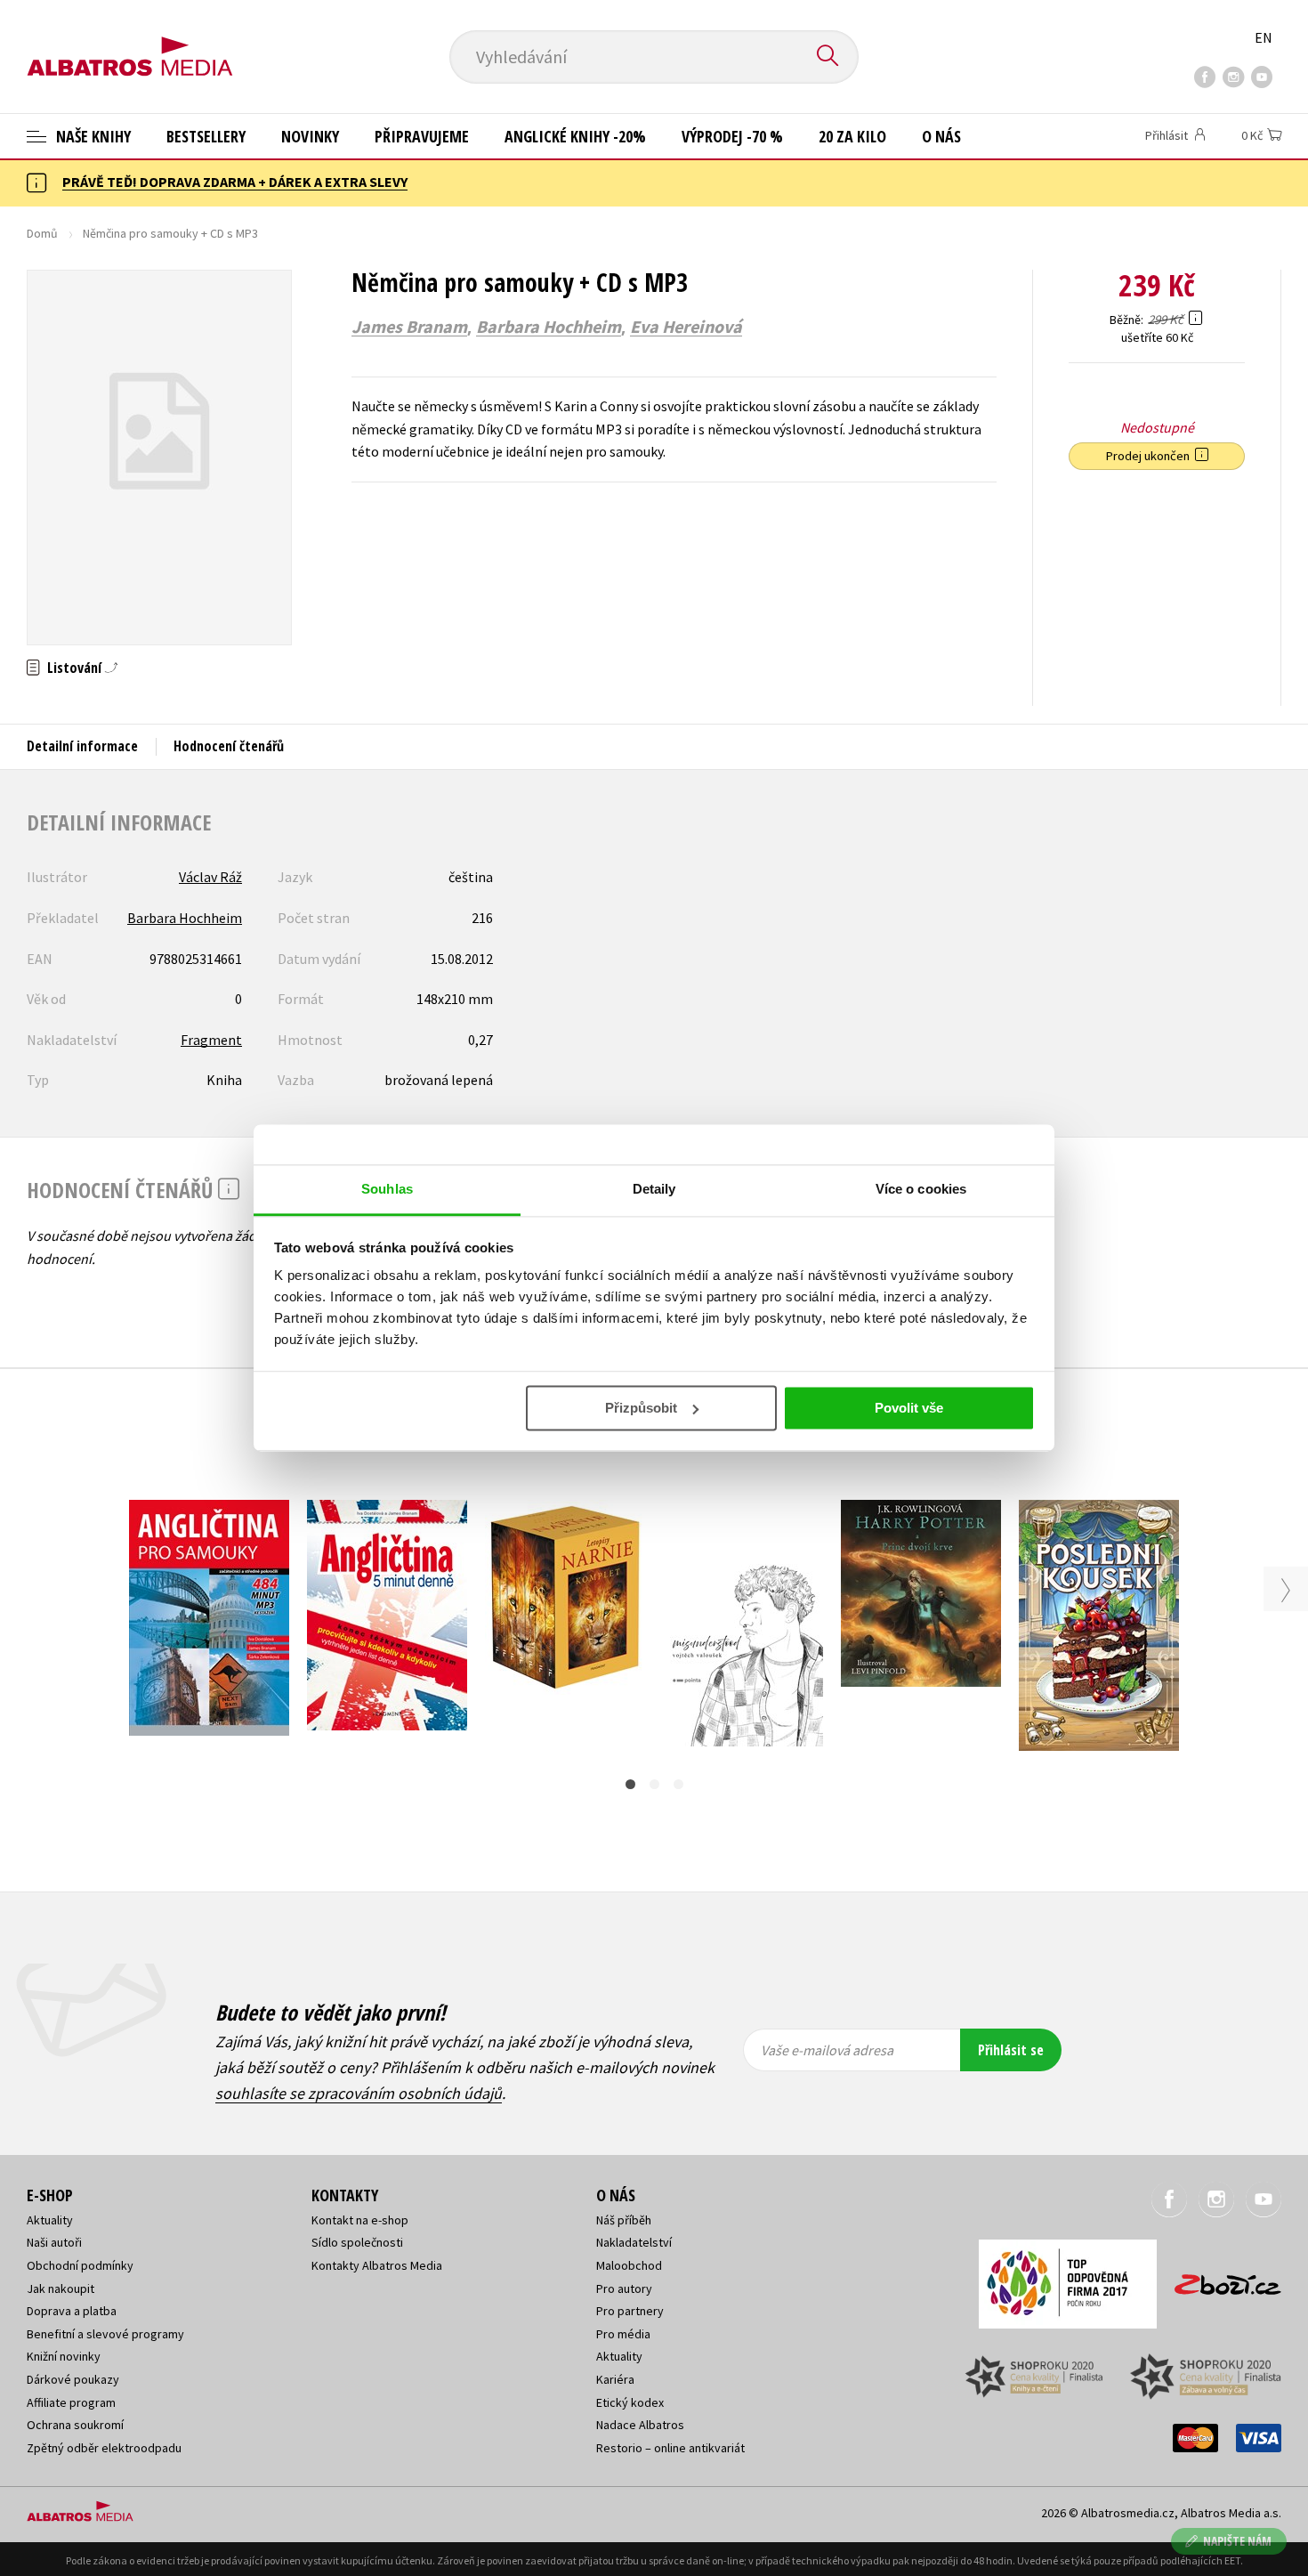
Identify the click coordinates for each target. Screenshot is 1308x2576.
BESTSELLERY (206, 136)
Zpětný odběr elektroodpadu (104, 2448)
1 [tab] (630, 1784)
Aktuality (50, 2220)
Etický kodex (630, 2402)
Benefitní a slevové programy (105, 2334)
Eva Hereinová (686, 327)
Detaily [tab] (654, 1189)
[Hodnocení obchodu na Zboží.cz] (1219, 2279)
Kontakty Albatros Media (377, 2265)
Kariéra (615, 2379)
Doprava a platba (72, 2311)
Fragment (211, 1040)
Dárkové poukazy (73, 2379)
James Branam (409, 327)
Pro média (623, 2334)
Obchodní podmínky (80, 2265)
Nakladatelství (634, 2242)
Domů (42, 233)
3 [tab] (678, 1784)
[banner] (130, 42)
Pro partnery (630, 2311)
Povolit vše (909, 1408)
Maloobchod (629, 2265)
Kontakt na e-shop (360, 2220)
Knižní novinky (64, 2356)
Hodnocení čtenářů (229, 746)
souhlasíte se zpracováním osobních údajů (359, 2093)
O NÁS (941, 136)
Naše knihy (92, 136)
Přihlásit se (1011, 2050)
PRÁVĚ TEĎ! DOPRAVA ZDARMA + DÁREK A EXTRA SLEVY (235, 182)
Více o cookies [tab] (921, 1189)
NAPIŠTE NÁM (1237, 2541)
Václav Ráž (210, 877)
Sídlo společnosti (357, 2242)
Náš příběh (624, 2220)
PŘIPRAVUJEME (422, 136)
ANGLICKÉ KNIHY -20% (575, 136)
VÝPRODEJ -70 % (732, 136)
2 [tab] (654, 1784)
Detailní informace (82, 746)
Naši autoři (54, 2242)
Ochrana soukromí (75, 2425)
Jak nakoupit (61, 2288)
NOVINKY (310, 136)
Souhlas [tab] (387, 1189)
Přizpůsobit (641, 1408)
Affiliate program (71, 2402)
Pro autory (624, 2288)
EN (1264, 37)
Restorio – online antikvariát (670, 2448)
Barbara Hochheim (549, 327)
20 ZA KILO (852, 136)
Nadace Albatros (640, 2425)
